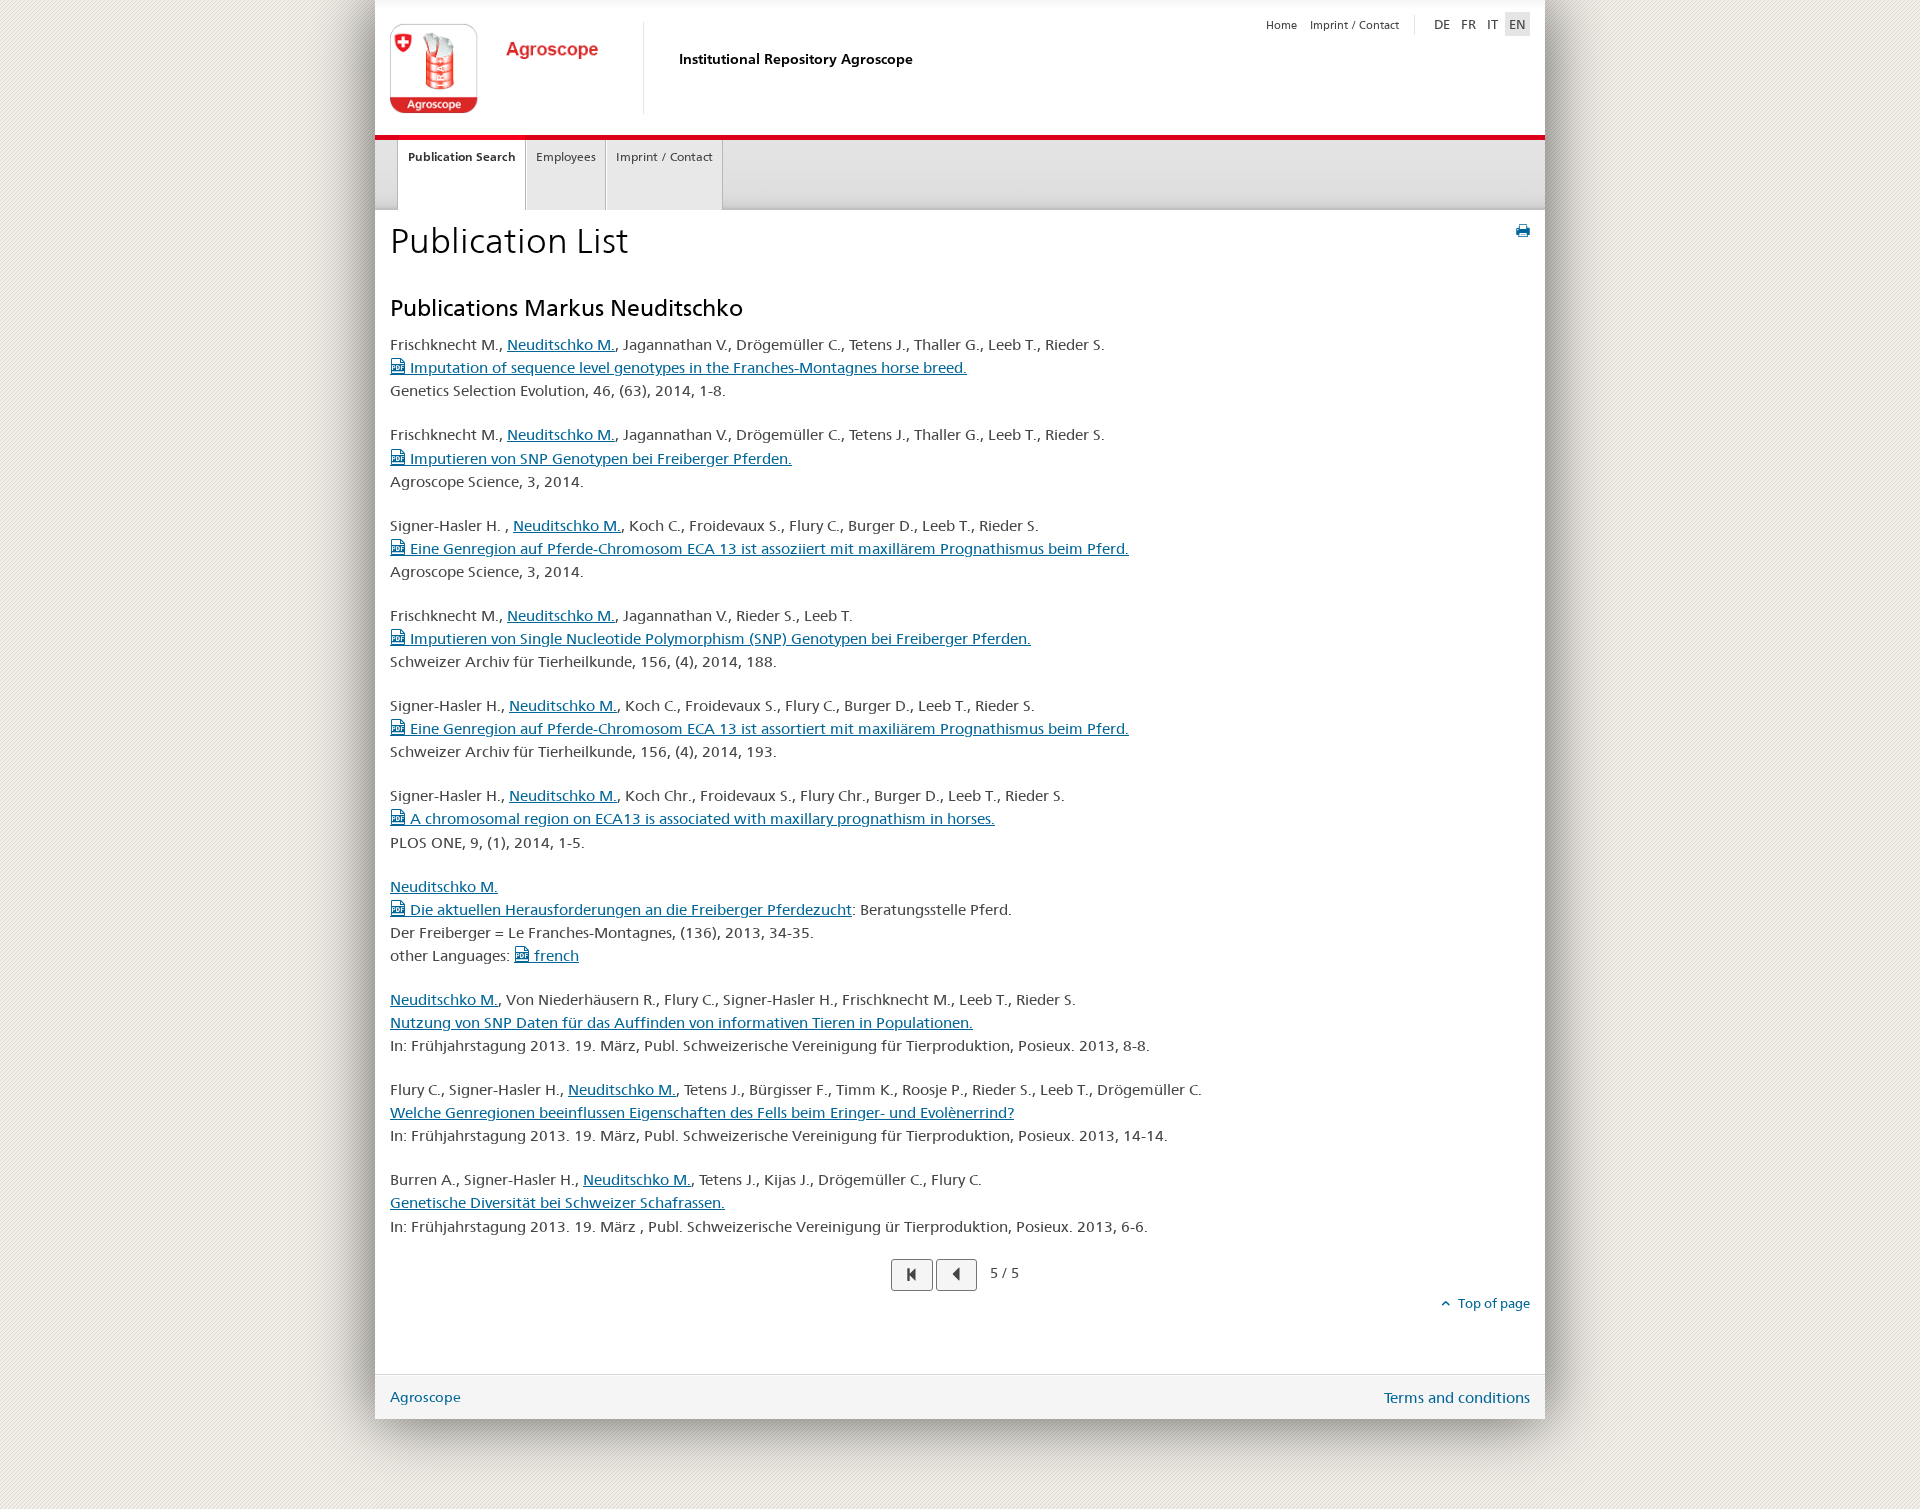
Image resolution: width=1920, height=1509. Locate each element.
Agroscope (425, 1397)
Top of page (1492, 1303)
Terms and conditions (1457, 1397)
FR (1468, 24)
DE (1444, 23)
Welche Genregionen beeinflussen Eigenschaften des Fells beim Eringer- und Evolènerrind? (702, 1112)
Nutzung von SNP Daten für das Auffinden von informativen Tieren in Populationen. (681, 1022)
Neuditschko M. (561, 344)
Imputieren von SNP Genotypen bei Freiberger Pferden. (599, 458)
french (554, 955)
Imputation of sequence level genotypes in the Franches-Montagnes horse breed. (686, 367)
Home (1281, 25)
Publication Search (462, 156)
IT (1492, 24)
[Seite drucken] (1523, 231)
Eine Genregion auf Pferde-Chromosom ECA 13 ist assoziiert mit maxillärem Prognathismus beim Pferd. (767, 548)
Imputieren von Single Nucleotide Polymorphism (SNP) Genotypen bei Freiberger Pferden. (718, 638)
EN (1517, 24)
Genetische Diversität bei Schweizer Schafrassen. (557, 1202)
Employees (566, 156)
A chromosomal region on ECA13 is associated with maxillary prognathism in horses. (700, 818)
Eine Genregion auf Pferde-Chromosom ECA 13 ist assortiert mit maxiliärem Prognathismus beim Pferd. (767, 728)
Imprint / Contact (1354, 25)
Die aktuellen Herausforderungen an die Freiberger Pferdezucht (629, 909)
